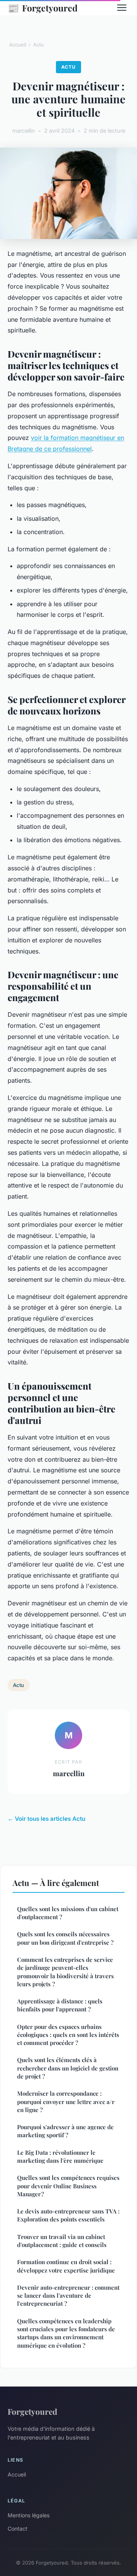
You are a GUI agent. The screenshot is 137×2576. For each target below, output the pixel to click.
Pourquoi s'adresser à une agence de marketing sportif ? (65, 2131)
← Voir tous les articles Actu (46, 1819)
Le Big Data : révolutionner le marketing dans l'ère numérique (60, 2156)
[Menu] (122, 8)
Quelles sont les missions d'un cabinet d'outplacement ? (68, 1913)
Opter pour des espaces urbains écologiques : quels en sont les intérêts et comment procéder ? (68, 2035)
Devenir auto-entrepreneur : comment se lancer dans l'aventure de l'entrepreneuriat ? (68, 2296)
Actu (38, 45)
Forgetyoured (43, 8)
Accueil (18, 45)
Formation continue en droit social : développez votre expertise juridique (66, 2266)
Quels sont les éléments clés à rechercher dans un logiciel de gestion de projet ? (68, 2068)
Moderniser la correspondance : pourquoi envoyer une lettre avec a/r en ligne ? (66, 2102)
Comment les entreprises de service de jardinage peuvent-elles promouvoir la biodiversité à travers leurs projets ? (65, 1972)
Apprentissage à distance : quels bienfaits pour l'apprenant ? (60, 2005)
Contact (18, 2529)
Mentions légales (29, 2515)
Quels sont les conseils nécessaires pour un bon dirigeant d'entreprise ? (65, 1938)
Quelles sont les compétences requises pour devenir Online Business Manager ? (68, 2186)
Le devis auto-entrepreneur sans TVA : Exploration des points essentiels (68, 2215)
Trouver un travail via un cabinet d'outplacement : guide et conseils (62, 2241)
